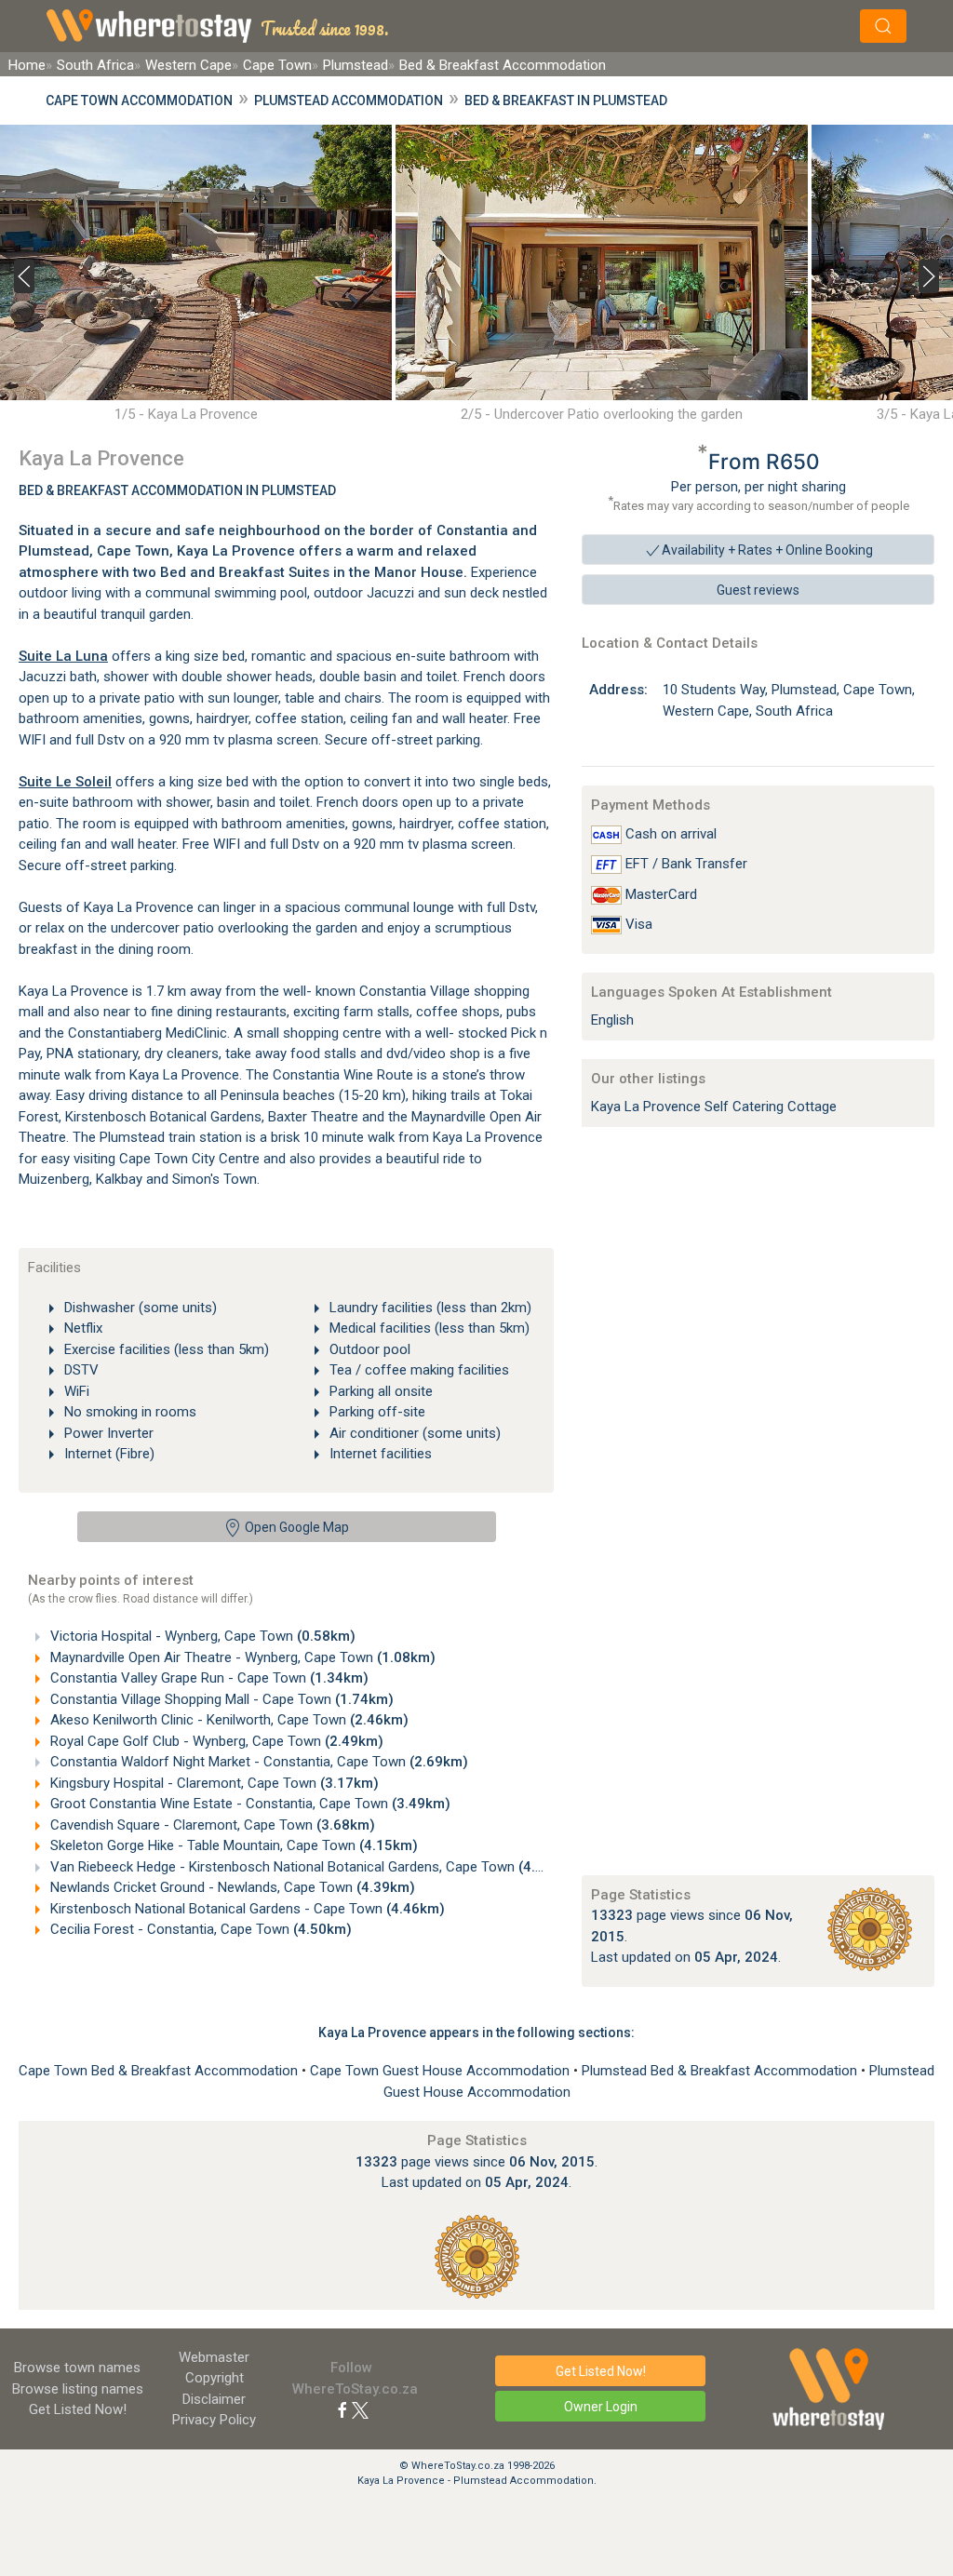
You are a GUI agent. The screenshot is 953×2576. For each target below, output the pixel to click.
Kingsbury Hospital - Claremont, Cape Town (213, 1783)
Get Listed (78, 2409)
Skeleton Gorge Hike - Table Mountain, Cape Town (232, 1845)
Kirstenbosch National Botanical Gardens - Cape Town (246, 1909)
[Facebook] (342, 2409)
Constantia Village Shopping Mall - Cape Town (220, 1699)
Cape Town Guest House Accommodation (442, 2071)
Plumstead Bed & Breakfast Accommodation (721, 2071)
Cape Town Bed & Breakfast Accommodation (160, 2071)
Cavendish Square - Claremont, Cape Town (211, 1825)
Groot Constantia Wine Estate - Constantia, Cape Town (248, 1804)
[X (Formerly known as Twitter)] (360, 2409)
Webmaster (214, 2357)
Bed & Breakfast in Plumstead (566, 101)
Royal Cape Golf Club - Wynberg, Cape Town (215, 1741)
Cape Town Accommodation (139, 101)
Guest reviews (758, 590)
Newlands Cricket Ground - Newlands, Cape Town (231, 1887)
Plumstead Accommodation (349, 101)
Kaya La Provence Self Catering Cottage (714, 1107)
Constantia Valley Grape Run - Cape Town (208, 1678)
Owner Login (601, 2407)
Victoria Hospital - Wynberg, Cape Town (201, 1636)
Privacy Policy (214, 2420)
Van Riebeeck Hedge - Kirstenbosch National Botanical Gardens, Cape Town (312, 1867)
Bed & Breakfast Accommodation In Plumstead (177, 490)
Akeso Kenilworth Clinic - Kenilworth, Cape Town (228, 1720)
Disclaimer (214, 2399)
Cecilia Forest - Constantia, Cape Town (199, 1929)
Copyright (215, 2378)
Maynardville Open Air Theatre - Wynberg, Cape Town (241, 1657)
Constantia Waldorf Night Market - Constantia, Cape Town (257, 1762)
